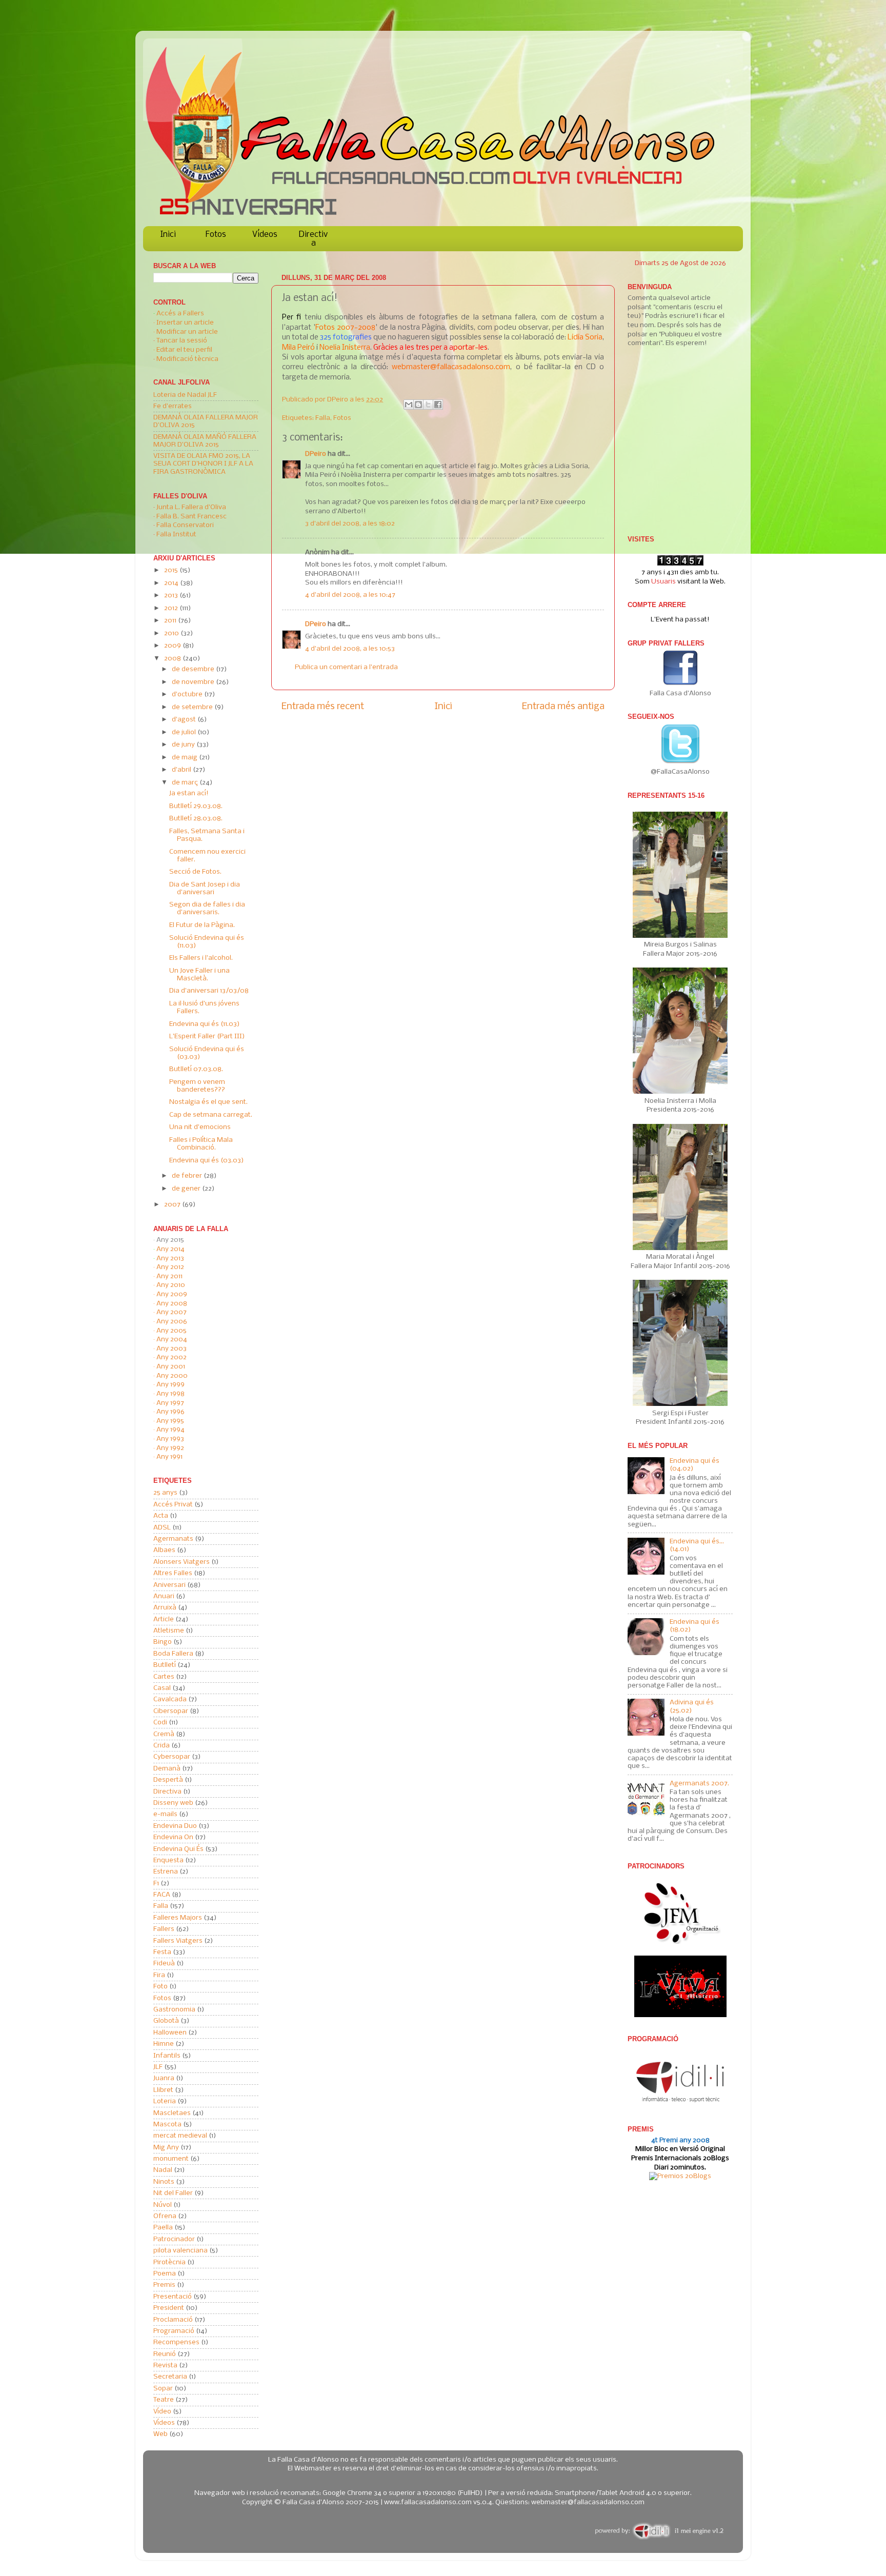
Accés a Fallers (180, 314)
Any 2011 (169, 1276)
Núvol (163, 2205)
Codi (160, 1723)
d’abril (182, 770)
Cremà (164, 1734)
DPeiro (338, 400)
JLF (158, 2067)
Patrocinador (174, 2239)
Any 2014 (170, 1249)
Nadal (163, 2170)
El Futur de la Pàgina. (202, 925)
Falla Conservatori (185, 525)
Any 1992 (170, 1448)
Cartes (164, 1677)
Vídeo (162, 2412)
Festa (162, 1952)
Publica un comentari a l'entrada (346, 667)
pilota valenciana (180, 2251)
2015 (172, 570)
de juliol (185, 732)
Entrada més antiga (563, 707)
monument (171, 2159)
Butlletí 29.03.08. (196, 806)
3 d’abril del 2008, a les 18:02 (350, 524)
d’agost (185, 720)
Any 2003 (172, 1349)
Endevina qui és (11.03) (205, 1024)
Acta (161, 1516)
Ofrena (165, 2216)
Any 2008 (172, 1304)
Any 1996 (170, 1412)
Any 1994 (170, 1430)
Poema (165, 2274)
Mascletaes (172, 2113)
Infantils (167, 2056)
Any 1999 (170, 1385)
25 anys (165, 1493)
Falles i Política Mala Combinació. (201, 1144)
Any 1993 (170, 1439)
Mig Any (166, 2148)
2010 (172, 633)
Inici (168, 235)
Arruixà (165, 1608)
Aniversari (169, 1585)
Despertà (168, 1780)
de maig (185, 758)
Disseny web (173, 1803)
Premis (164, 2285)
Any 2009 (172, 1294)
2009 (173, 646)
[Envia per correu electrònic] (409, 405)
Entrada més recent (323, 707)
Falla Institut (176, 535)
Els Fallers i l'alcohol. (201, 958)
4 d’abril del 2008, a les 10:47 (350, 595)
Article (164, 1619)
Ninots (164, 2182)
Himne (164, 2044)
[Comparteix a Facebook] (438, 405)
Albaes (164, 1550)
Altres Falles (173, 1573)
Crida (162, 1746)
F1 (156, 1884)
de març (186, 783)
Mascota (167, 2125)
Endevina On (173, 1837)
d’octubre (188, 695)
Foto (160, 1987)
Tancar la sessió (182, 341)
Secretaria (170, 2377)
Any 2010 (171, 1285)
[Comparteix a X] (428, 405)
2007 (173, 1205)
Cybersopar (172, 1757)
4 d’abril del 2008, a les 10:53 (350, 649)
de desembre (194, 669)
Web (160, 2434)
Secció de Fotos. (195, 872)
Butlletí (165, 1665)
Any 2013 (170, 1259)
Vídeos (265, 235)
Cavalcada (170, 1699)
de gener (187, 1189)
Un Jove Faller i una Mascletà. (199, 975)
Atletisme (169, 1631)
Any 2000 (172, 1376)
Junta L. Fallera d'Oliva (191, 507)
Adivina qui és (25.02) (692, 1706)
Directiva (313, 239)
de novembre (194, 682)
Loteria (165, 2101)
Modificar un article (187, 332)
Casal (162, 1688)
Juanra (164, 2078)
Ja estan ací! (189, 793)
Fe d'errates (173, 406)
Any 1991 (169, 1457)
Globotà (166, 2021)
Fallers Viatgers (178, 1941)
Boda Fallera (173, 1654)
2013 (172, 596)
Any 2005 (172, 1331)
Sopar (163, 2389)
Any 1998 (170, 1394)
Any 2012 (170, 1267)
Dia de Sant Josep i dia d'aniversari (205, 889)
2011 (171, 621)
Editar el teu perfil (184, 350)
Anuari (164, 1596)
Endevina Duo (175, 1826)
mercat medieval (180, 2136)
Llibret (163, 2090)
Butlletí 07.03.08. (196, 1069)
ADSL (162, 1528)
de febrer (188, 1176)
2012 (172, 608)
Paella (163, 2228)
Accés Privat (173, 1505)
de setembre (193, 707)
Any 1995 (170, 1421)
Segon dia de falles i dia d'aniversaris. (207, 909)
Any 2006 (172, 1322)
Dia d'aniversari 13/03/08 (209, 991)
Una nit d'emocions (200, 1127)
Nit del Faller (173, 2193)
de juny (184, 745)
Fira (159, 1975)
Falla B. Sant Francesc (192, 517)
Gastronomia (174, 2010)
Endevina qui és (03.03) (207, 1161)
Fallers (164, 1929)
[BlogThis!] (418, 405)
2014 (172, 583)
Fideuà (164, 1964)
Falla (323, 418)
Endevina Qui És (178, 1849)
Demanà (167, 1769)
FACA (162, 1895)
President (169, 2308)
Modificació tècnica (187, 359)
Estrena (166, 1872)
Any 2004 (172, 1340)
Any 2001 (171, 1367)
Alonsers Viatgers (182, 1562)
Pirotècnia (169, 2262)
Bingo (163, 1642)
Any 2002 (172, 1357)
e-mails (165, 1814)
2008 (173, 659)
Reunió (165, 2354)
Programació (174, 2331)
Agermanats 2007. (699, 1784)
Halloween (170, 2033)
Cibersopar (171, 1711)
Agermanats (173, 1539)
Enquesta (168, 1860)
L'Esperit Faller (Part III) (207, 1037)
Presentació (173, 2297)
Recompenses (176, 2342)
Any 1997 (170, 1403)
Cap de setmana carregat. (211, 1115)
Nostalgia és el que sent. (208, 1102)
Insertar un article (185, 323)
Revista (165, 2366)
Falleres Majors (178, 1918)
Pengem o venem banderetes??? (197, 1086)
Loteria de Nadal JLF (185, 395)
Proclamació (173, 2320)
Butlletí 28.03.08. (196, 819)
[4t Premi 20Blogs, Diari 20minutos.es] (680, 2176)
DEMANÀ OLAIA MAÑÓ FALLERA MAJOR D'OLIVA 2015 (205, 441)
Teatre (164, 2400)
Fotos (216, 235)
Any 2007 (172, 1312)
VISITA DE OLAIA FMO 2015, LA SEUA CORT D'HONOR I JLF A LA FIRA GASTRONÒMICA (203, 464)
